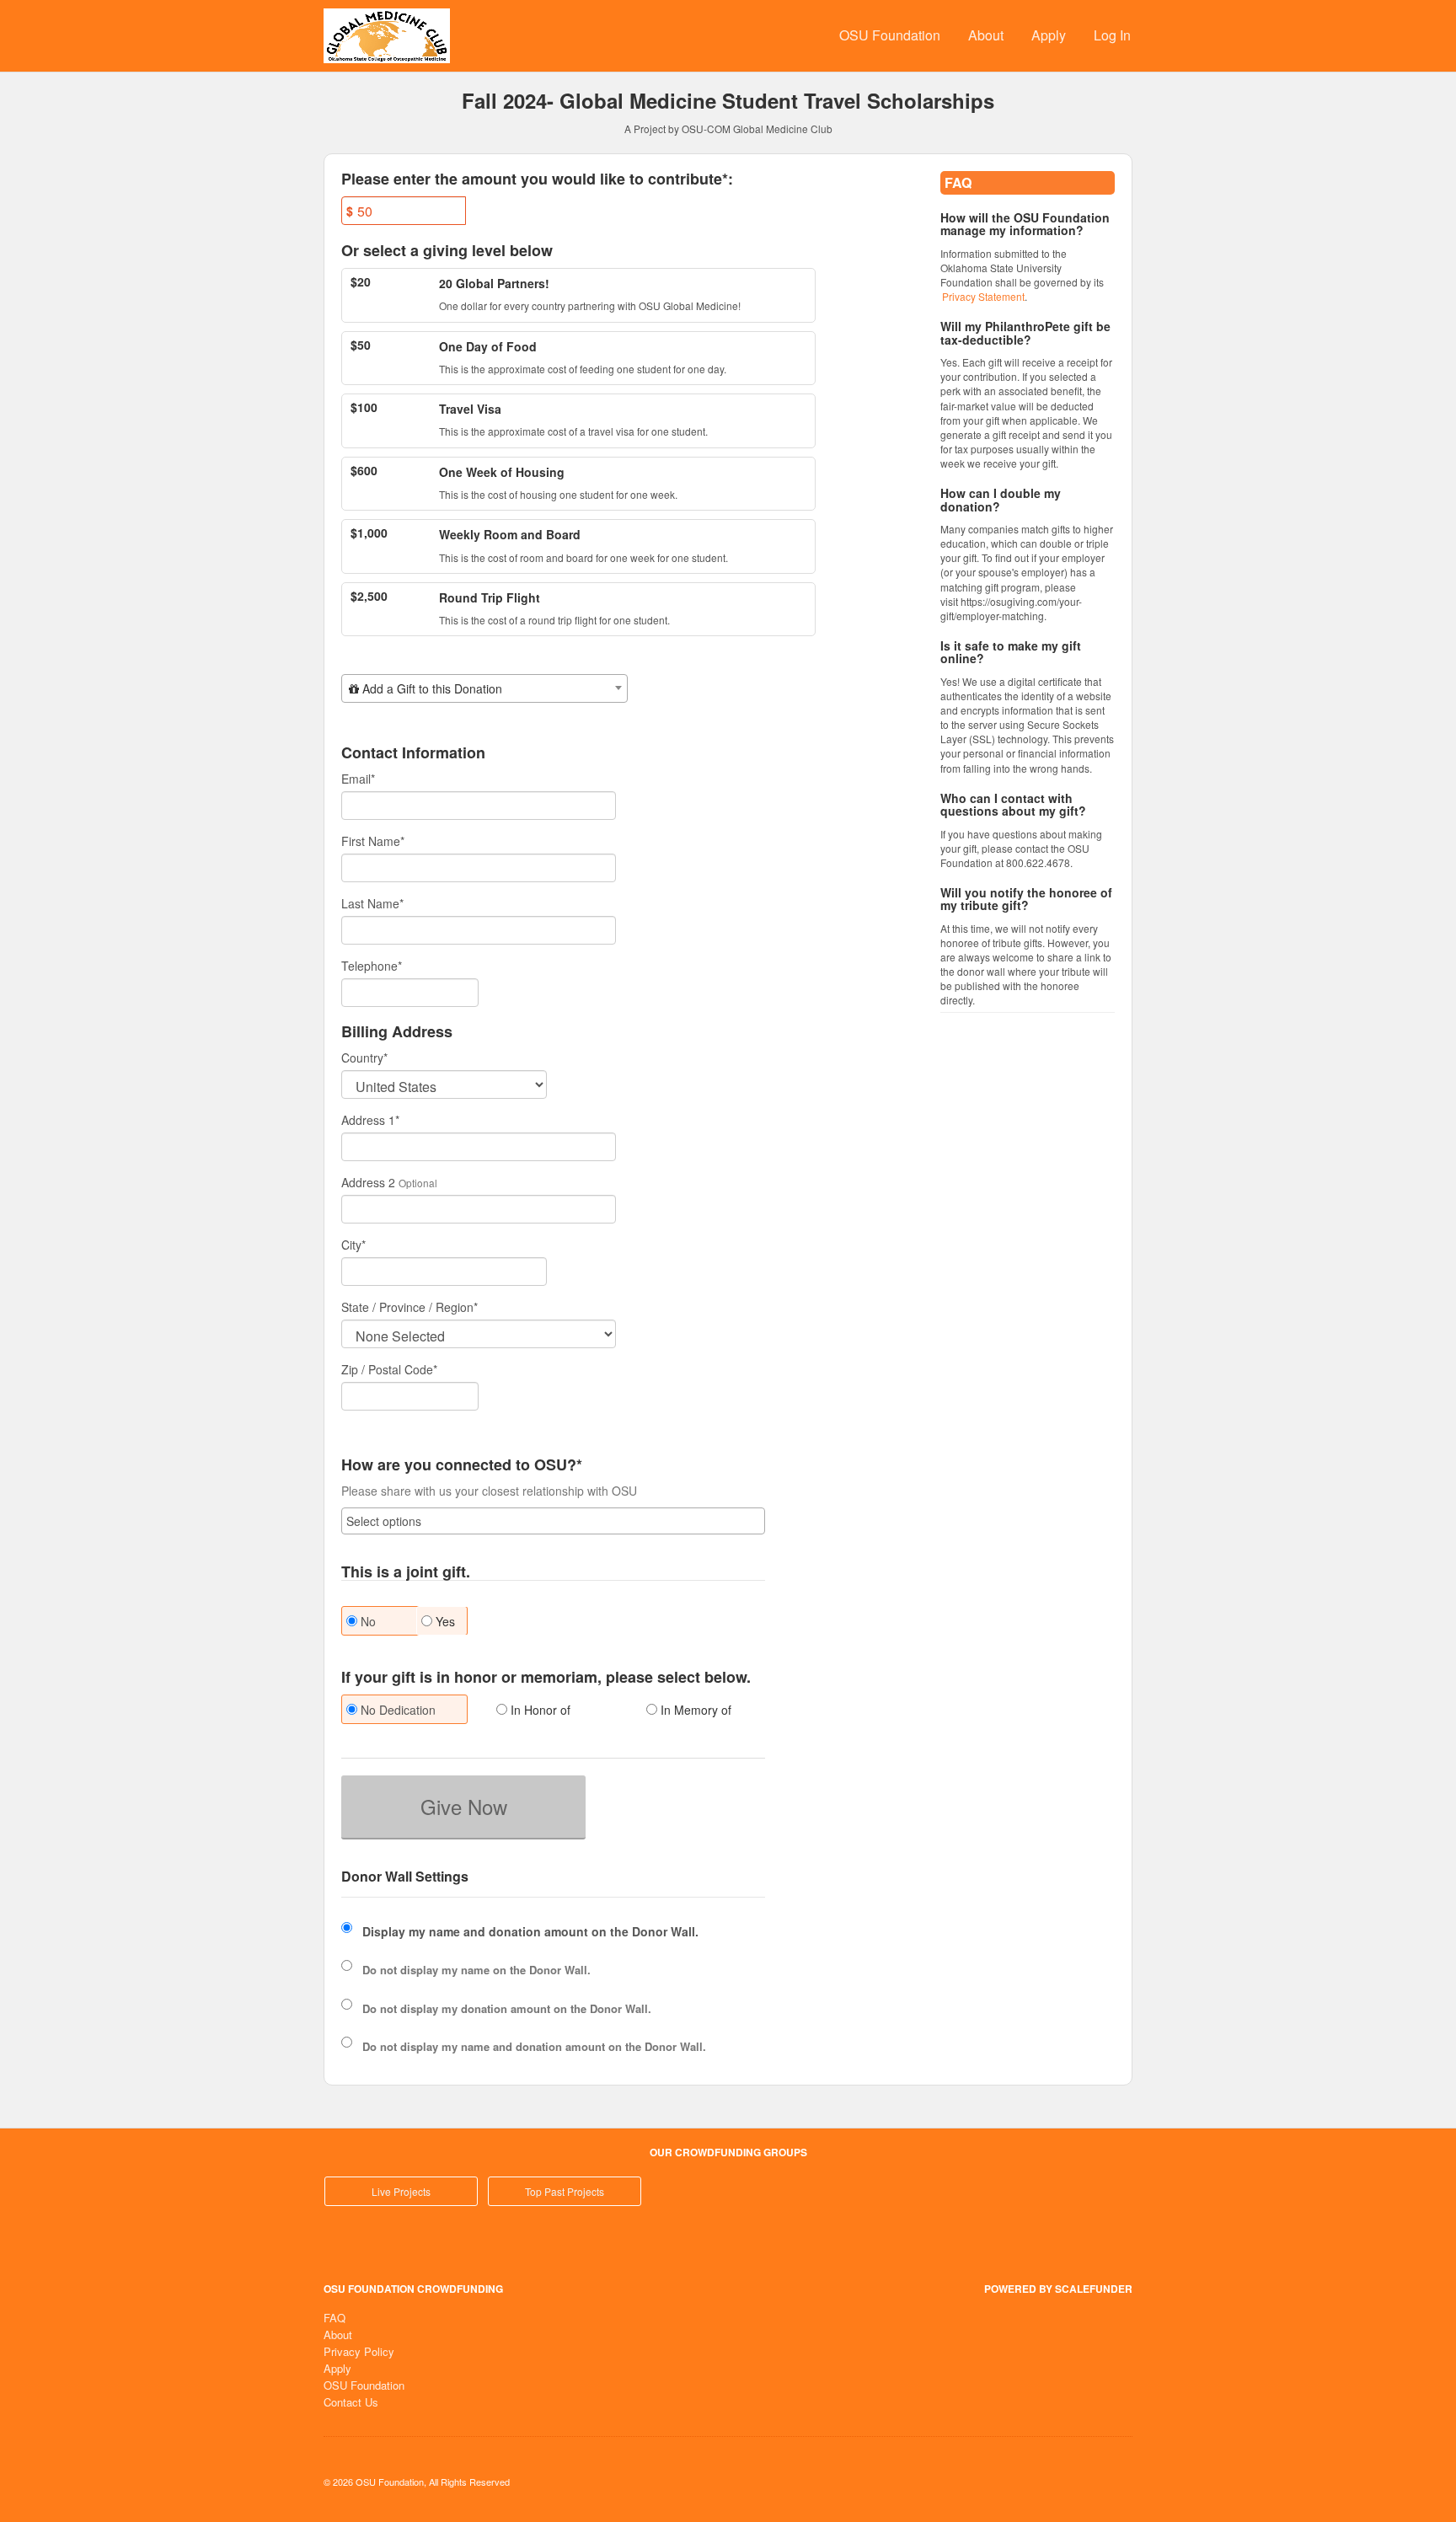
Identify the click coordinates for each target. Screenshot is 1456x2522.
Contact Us (351, 2402)
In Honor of (539, 1710)
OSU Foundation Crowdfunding (413, 2289)
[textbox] (484, 688)
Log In (1112, 35)
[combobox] (484, 688)
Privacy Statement (983, 296)
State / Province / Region (409, 1307)
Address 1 (370, 1120)
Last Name (372, 903)
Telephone (372, 966)
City (353, 1245)
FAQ (335, 2318)
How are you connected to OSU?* (462, 1465)
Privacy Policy (359, 2351)
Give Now (464, 1806)
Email (358, 779)
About (986, 35)
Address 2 (368, 1182)
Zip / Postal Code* (389, 1369)
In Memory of (694, 1710)
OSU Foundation (890, 35)
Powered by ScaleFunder (1058, 2289)
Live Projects (401, 2191)
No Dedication (396, 1710)
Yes (444, 1621)
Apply (1049, 35)
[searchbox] (553, 1521)
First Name (373, 841)
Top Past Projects (565, 2191)
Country (364, 1058)
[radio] (404, 1711)
